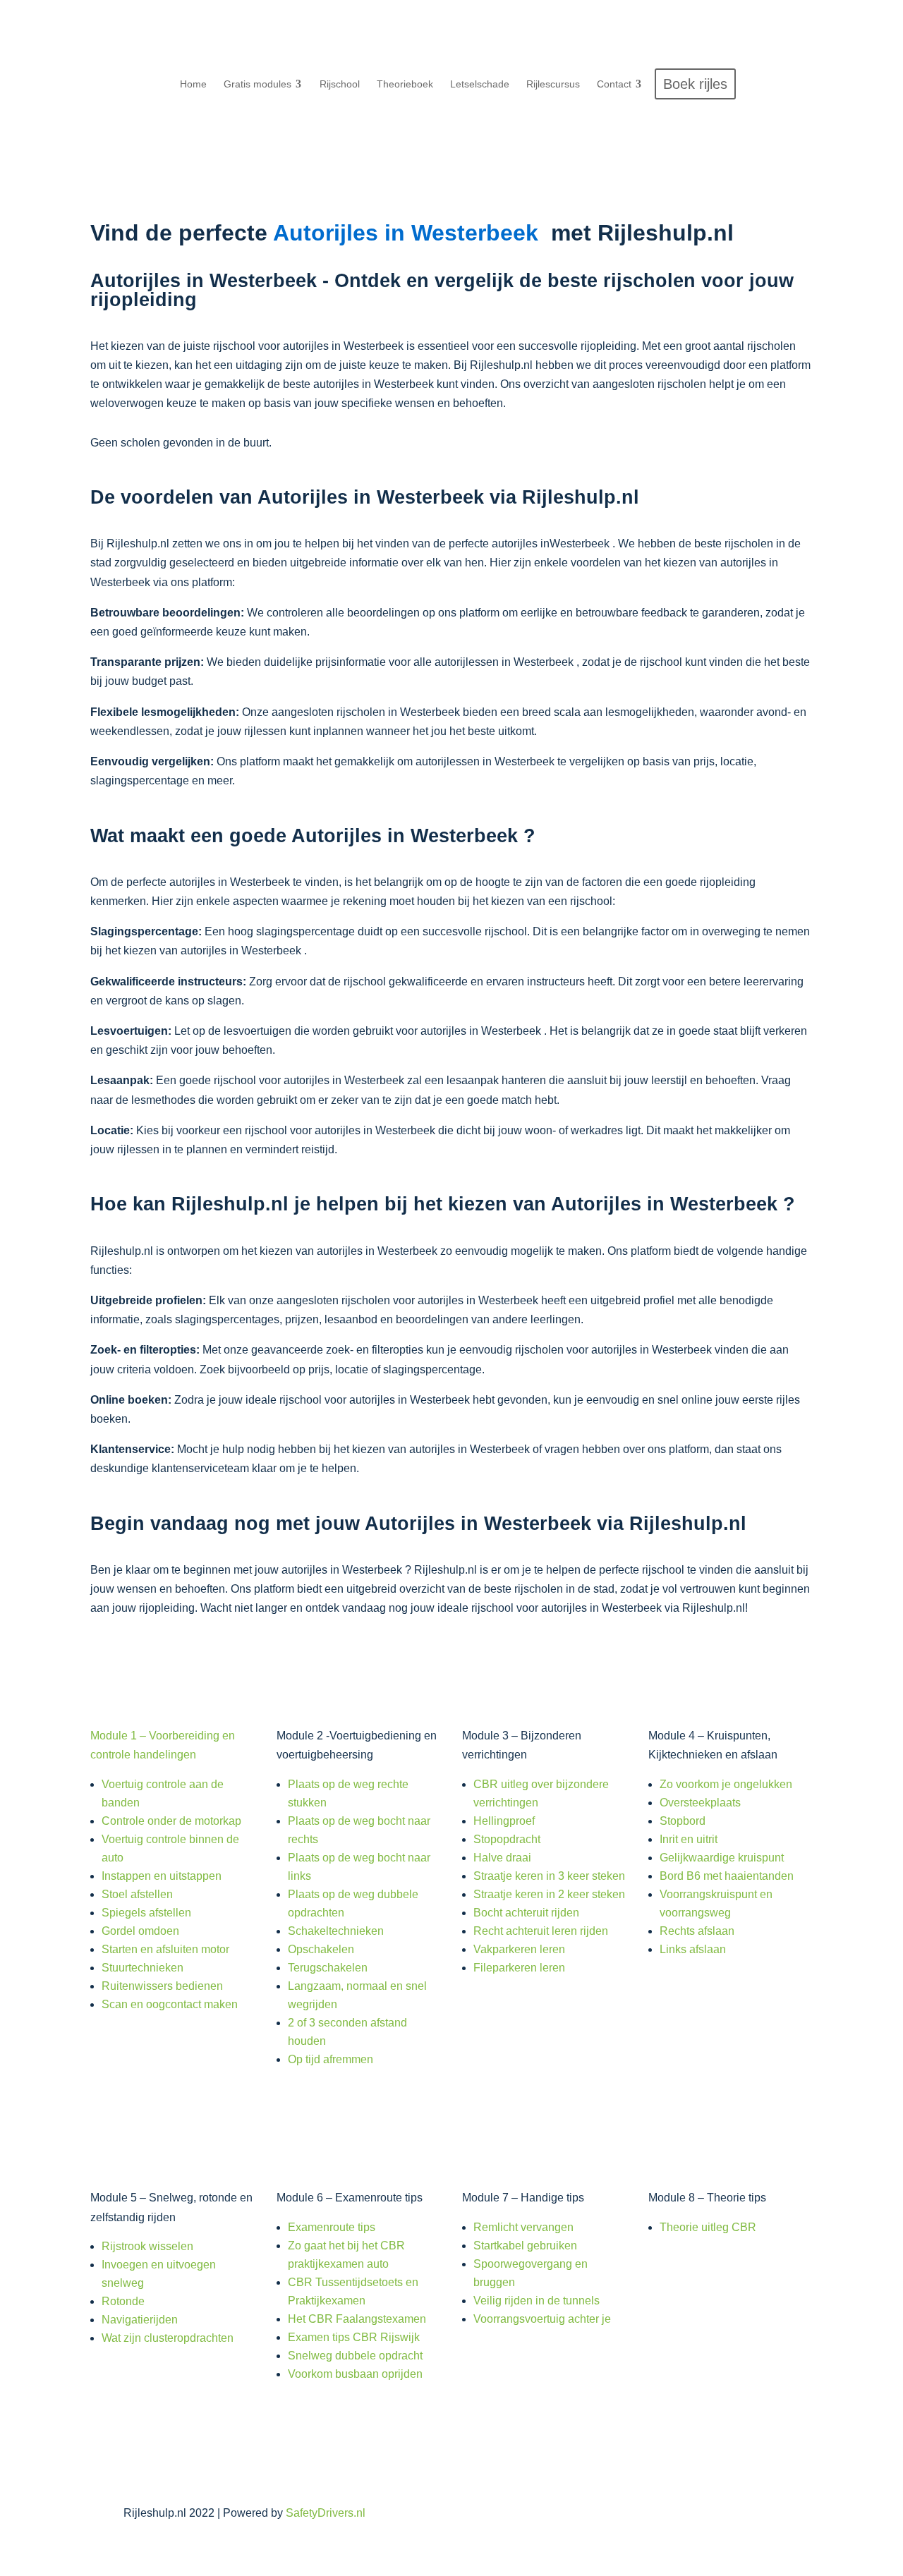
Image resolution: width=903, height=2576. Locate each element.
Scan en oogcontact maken (170, 2004)
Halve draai (502, 1858)
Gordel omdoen (140, 1931)
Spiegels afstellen (146, 1913)
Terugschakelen (328, 1968)
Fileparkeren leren (519, 1968)
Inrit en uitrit (689, 1839)
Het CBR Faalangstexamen (357, 2319)
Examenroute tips (332, 2227)
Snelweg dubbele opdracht (355, 2356)
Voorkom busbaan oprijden (355, 2374)
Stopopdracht (507, 1839)
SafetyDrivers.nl (326, 2513)
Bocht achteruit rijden (526, 1913)
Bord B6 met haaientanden (727, 1876)
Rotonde (123, 2301)
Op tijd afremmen (331, 2059)
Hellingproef (504, 1821)
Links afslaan (693, 1949)
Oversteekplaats (700, 1803)
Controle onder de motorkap (171, 1821)
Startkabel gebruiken (525, 2246)
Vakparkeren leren (519, 1949)
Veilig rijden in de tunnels (537, 2301)
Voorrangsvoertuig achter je (542, 2319)
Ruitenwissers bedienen (162, 1986)
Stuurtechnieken (143, 1968)
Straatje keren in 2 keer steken (549, 1894)
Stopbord (683, 1821)
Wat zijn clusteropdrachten (168, 2338)
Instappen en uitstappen (162, 1876)
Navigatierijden (140, 2320)
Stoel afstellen (137, 1894)
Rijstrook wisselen (147, 2246)
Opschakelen (321, 1949)
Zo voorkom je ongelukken (726, 1784)
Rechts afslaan (697, 1931)
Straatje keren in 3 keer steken (549, 1876)
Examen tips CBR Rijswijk (354, 2337)
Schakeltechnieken (336, 1931)
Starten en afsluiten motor (165, 1949)
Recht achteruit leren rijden (541, 1931)
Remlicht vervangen (523, 2227)
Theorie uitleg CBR (708, 2227)
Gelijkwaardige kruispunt (722, 1858)
